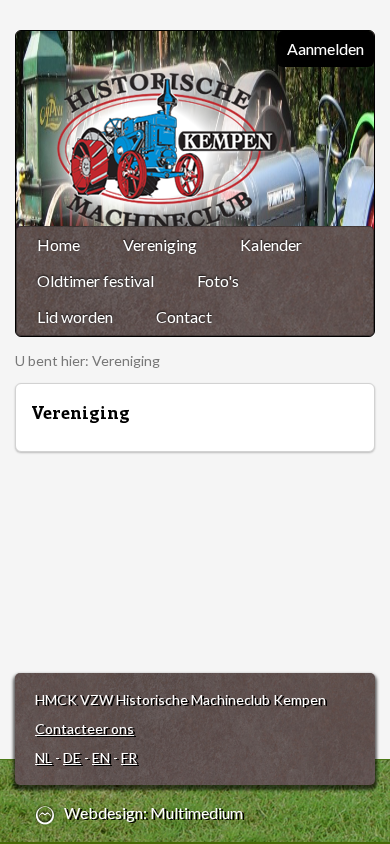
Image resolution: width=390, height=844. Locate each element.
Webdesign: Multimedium (153, 813)
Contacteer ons (84, 728)
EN (101, 757)
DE (72, 757)
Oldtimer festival (95, 280)
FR (129, 757)
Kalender (271, 244)
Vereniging (160, 244)
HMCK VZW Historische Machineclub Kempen (171, 153)
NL (43, 757)
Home (58, 244)
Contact (184, 316)
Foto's (218, 280)
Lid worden (75, 316)
